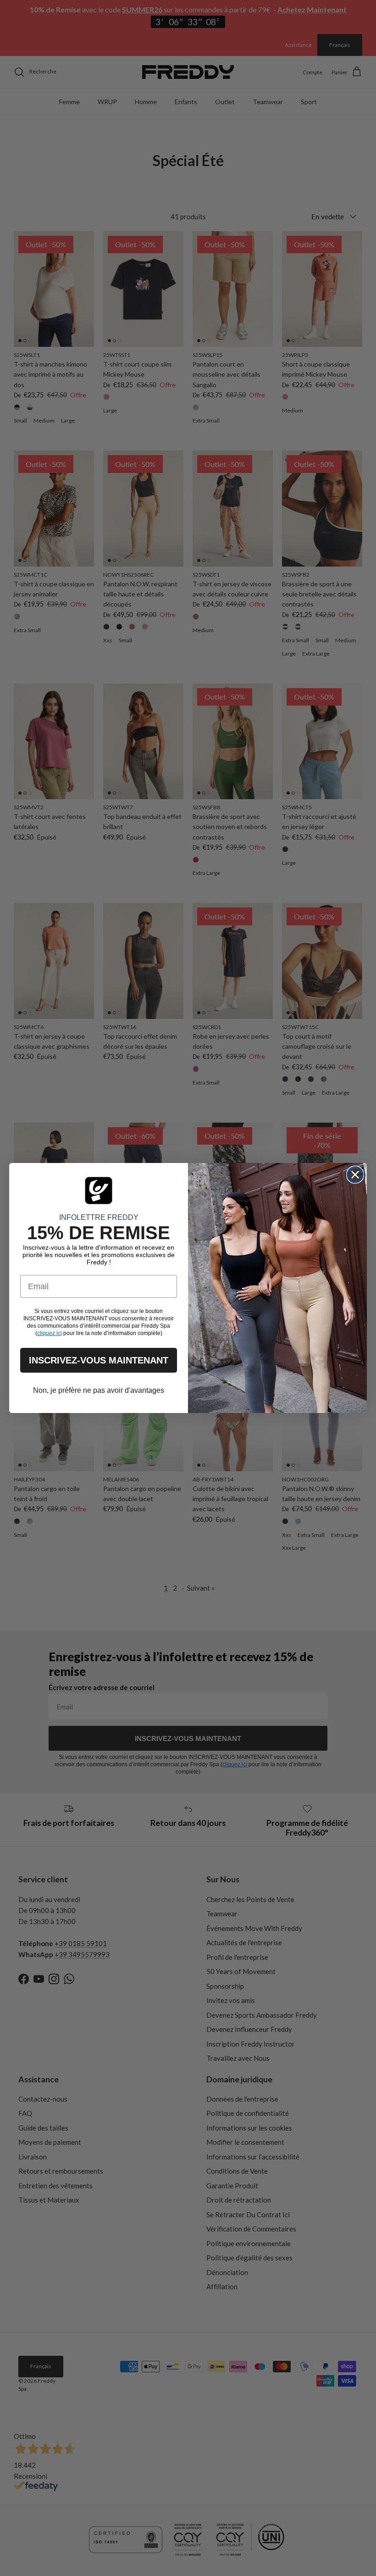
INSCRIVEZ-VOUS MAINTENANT (99, 1360)
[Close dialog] (355, 1175)
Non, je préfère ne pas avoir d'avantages (99, 1390)
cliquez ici (50, 1333)
